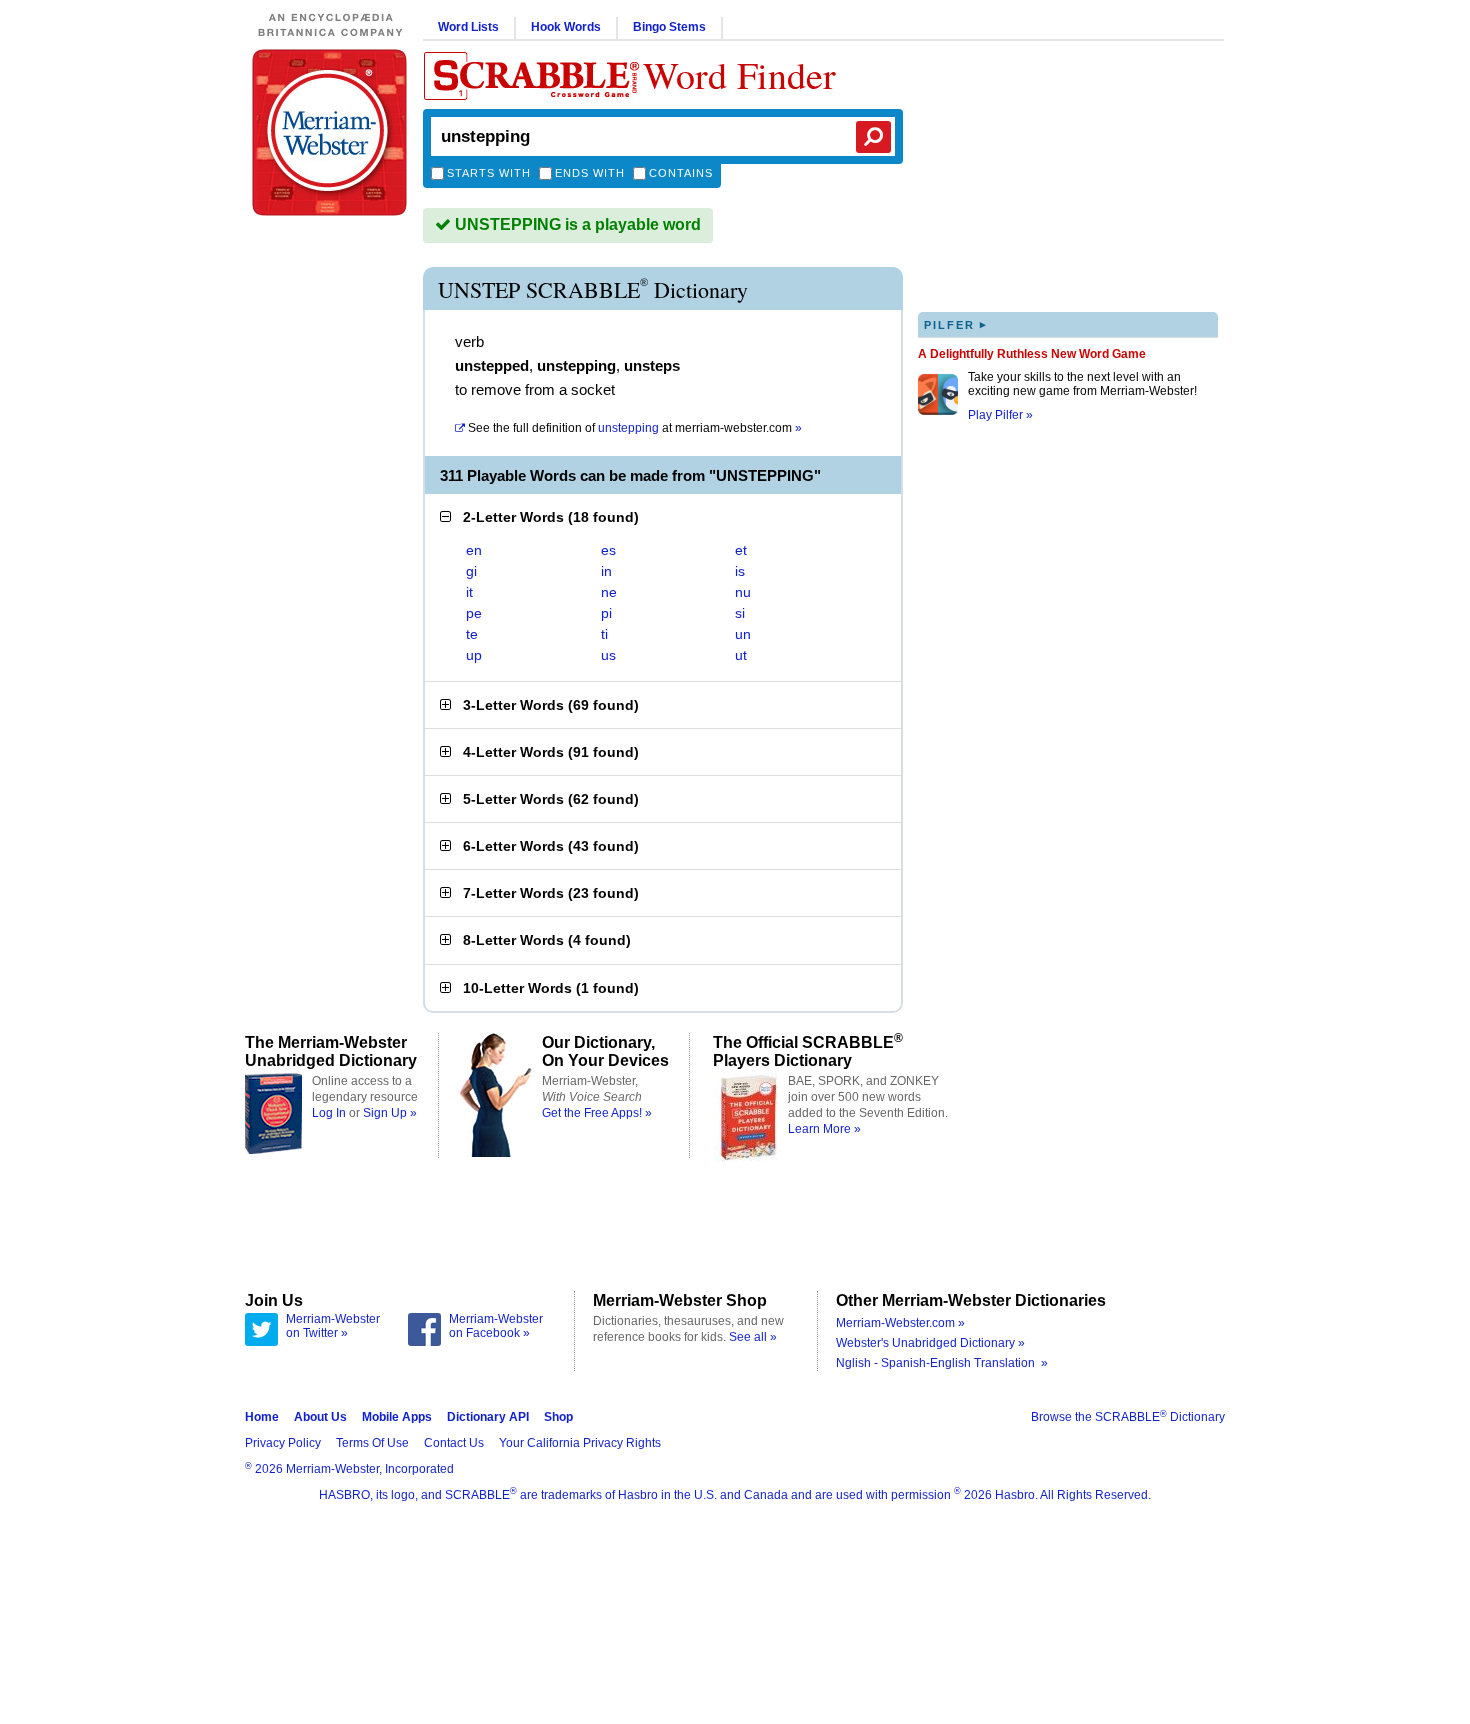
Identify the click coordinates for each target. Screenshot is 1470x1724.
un (743, 634)
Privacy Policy (283, 1443)
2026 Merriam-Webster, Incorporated (349, 1469)
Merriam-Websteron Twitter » (333, 1326)
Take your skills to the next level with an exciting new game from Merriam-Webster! (1082, 384)
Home (262, 1417)
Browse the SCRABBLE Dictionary (1128, 1417)
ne (609, 592)
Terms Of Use (372, 1443)
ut (741, 655)
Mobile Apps (397, 1417)
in (606, 571)
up (474, 655)
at (635, 428)
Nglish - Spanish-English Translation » (942, 1363)
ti (604, 634)
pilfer (956, 324)
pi (606, 613)
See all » (753, 1337)
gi (471, 571)
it (469, 592)
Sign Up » (390, 1113)
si (740, 613)
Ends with (590, 173)
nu (743, 592)
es (608, 550)
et (741, 550)
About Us (320, 1417)
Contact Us (454, 1443)
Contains (681, 173)
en (474, 550)
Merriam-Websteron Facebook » (496, 1326)
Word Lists (468, 27)
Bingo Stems (669, 27)
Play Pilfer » (1000, 415)
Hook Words (566, 27)
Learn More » (824, 1129)
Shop (558, 1417)
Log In (329, 1113)
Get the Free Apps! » (597, 1113)
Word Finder (739, 74)
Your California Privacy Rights (580, 1443)
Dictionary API (488, 1417)
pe (474, 613)
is (740, 571)
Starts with (489, 173)
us (608, 655)
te (472, 634)
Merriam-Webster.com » (900, 1323)
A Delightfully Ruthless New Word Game (1032, 354)
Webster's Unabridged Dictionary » (930, 1343)
